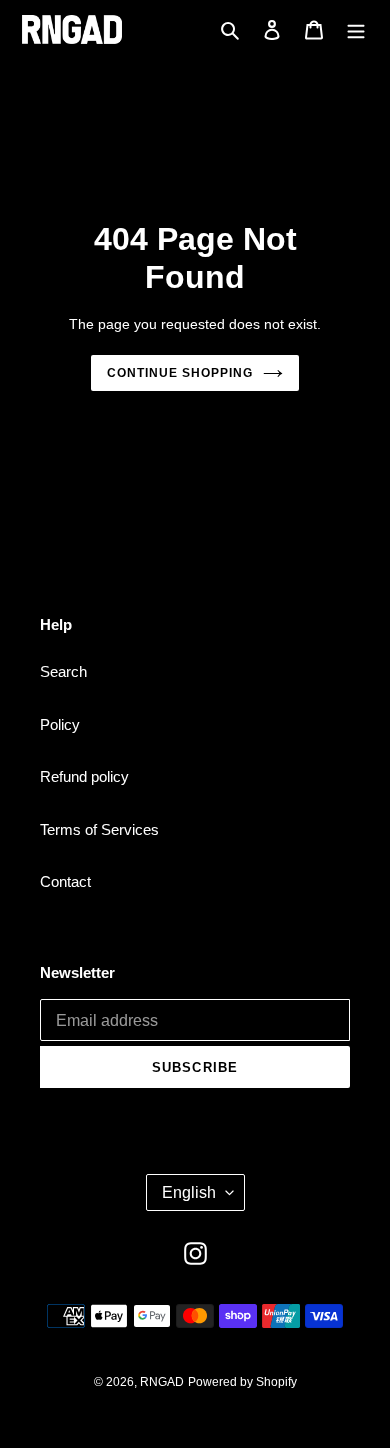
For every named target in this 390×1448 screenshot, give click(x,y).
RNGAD (162, 1382)
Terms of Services (99, 829)
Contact (65, 881)
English (189, 1192)
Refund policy (84, 776)
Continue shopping (180, 373)
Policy (60, 724)
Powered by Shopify (242, 1382)
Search (63, 671)
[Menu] (356, 29)
